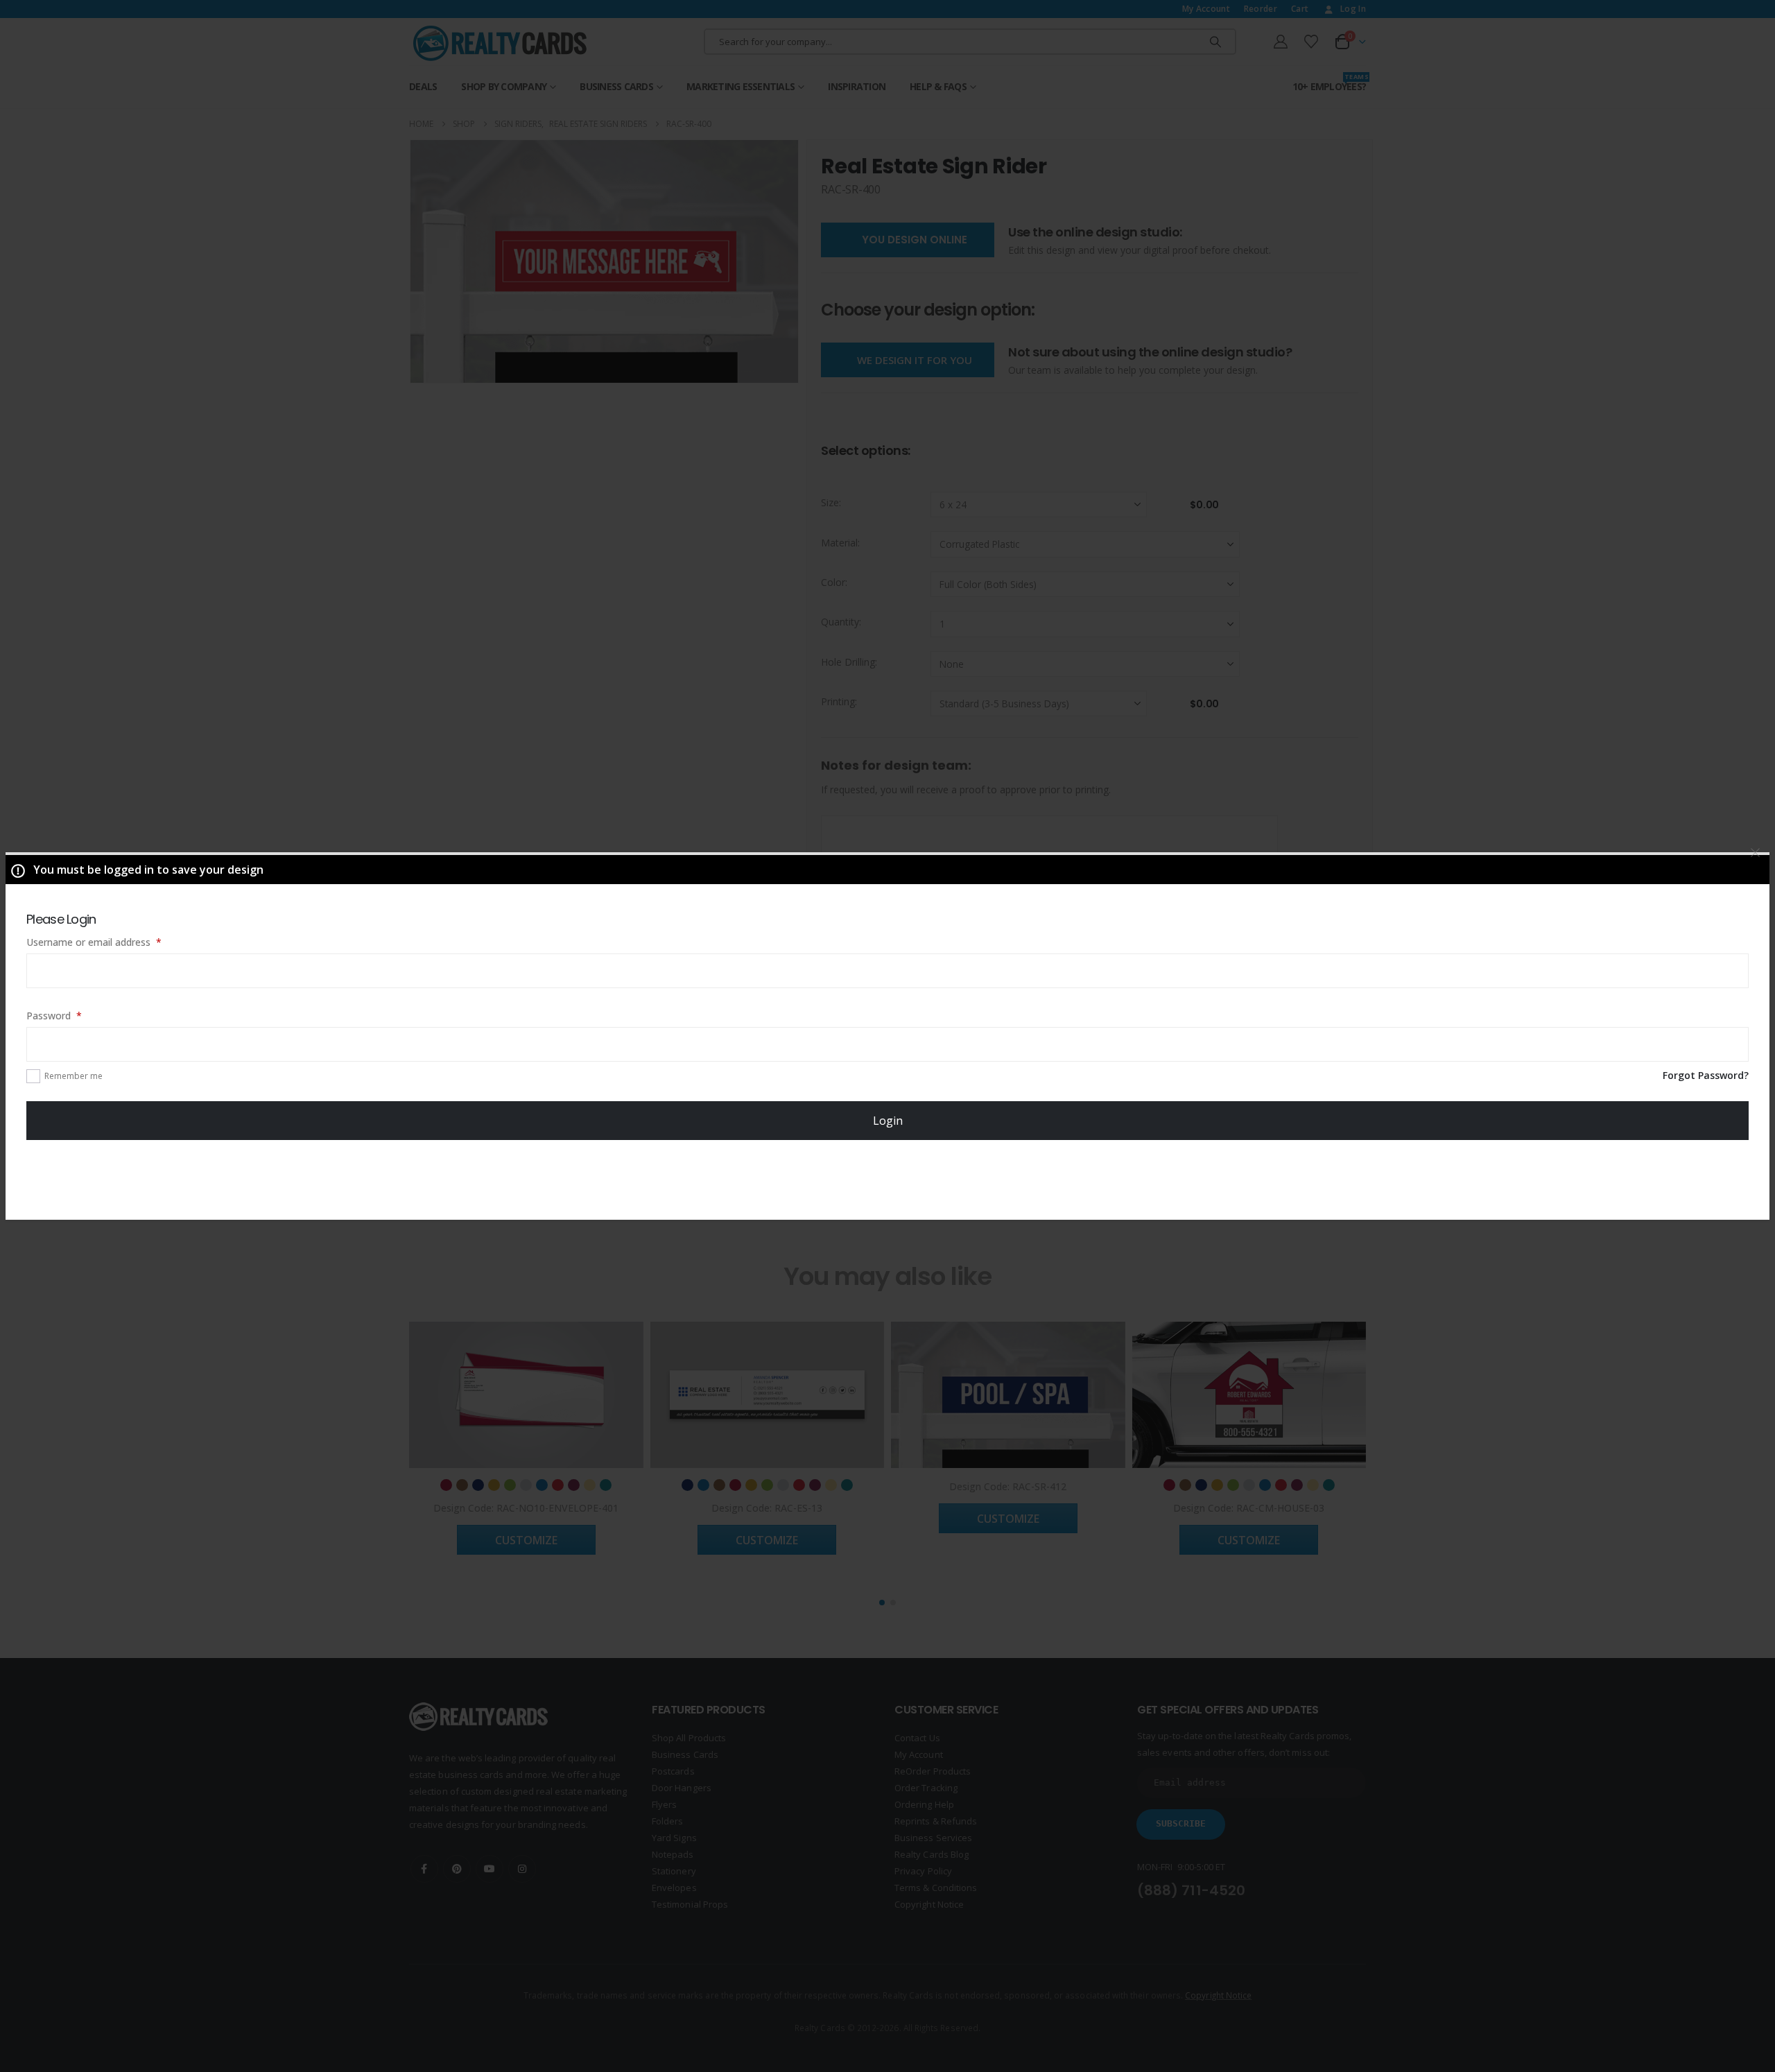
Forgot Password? (1706, 1075)
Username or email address (113, 942)
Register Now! (888, 1179)
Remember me (73, 1076)
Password (73, 1015)
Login (888, 1121)
